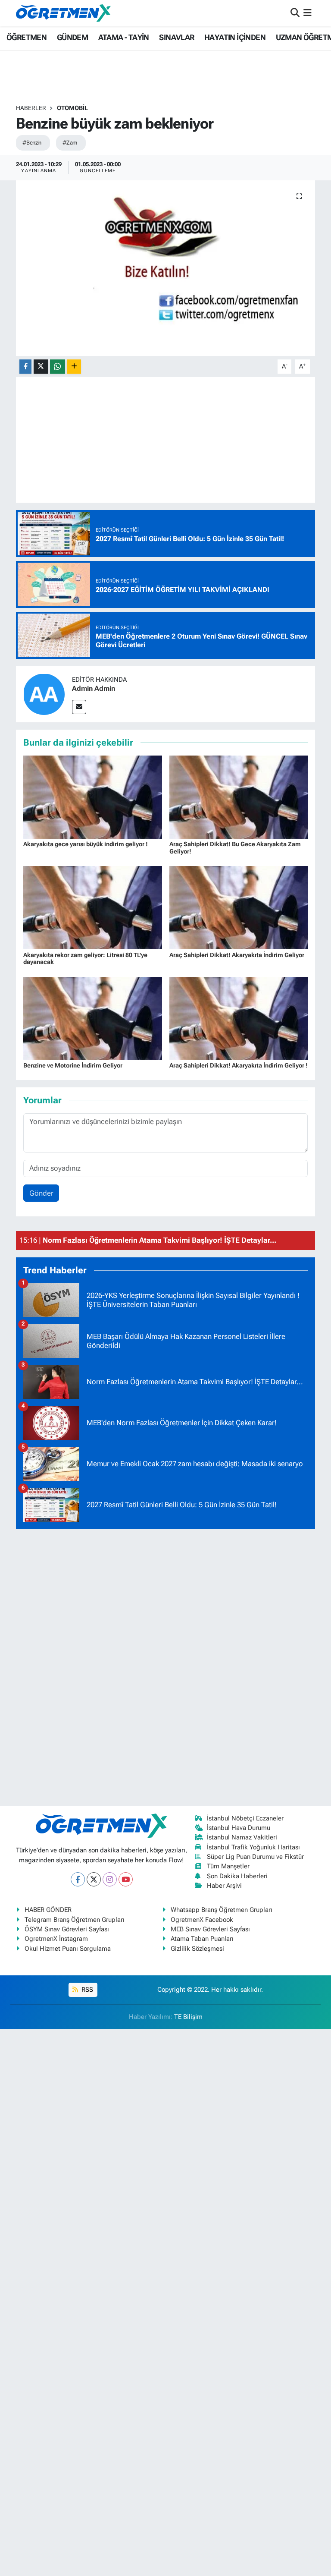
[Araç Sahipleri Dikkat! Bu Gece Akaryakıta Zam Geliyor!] (239, 797)
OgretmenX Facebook (202, 1920)
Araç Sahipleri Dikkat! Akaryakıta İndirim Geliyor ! (239, 1065)
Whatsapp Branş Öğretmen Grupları (222, 1910)
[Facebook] (78, 1879)
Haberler (31, 108)
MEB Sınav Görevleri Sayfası (210, 1929)
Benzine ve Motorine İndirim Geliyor (73, 1065)
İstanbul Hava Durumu (239, 1828)
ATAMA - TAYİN (124, 37)
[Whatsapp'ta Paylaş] (58, 367)
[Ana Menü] (308, 13)
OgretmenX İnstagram (56, 1939)
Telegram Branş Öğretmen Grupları (75, 1920)
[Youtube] (126, 1879)
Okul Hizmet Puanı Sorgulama (68, 1949)
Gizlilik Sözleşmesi (197, 1949)
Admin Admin (94, 688)
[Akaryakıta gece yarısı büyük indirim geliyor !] (93, 797)
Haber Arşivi (224, 1886)
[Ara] (295, 13)
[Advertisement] (165, 1666)
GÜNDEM (72, 37)
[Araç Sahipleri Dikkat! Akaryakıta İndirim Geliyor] (239, 907)
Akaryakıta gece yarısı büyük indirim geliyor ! (86, 844)
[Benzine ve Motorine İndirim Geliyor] (93, 1017)
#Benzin (32, 143)
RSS (86, 1990)
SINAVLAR (176, 37)
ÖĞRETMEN (27, 37)
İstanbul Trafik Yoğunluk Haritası (253, 1847)
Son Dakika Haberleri (237, 1876)
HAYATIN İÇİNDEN (235, 37)
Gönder (41, 1193)
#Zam (70, 143)
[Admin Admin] (44, 694)
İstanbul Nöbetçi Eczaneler (245, 1818)
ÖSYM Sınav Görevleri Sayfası (67, 1929)
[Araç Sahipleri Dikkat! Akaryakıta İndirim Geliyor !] (239, 1017)
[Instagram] (110, 1879)
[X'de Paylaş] (41, 367)
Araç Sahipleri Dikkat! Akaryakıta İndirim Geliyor (237, 955)
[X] (94, 1879)
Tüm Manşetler (228, 1866)
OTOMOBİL (72, 108)
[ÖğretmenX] (63, 13)
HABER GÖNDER (48, 1910)
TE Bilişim (188, 2017)
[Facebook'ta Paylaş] (25, 367)
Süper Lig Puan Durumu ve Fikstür (255, 1857)
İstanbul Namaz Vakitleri (242, 1837)
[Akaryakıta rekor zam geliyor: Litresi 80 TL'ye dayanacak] (93, 907)
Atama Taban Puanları (202, 1939)
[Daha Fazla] (74, 367)
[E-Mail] (79, 707)
